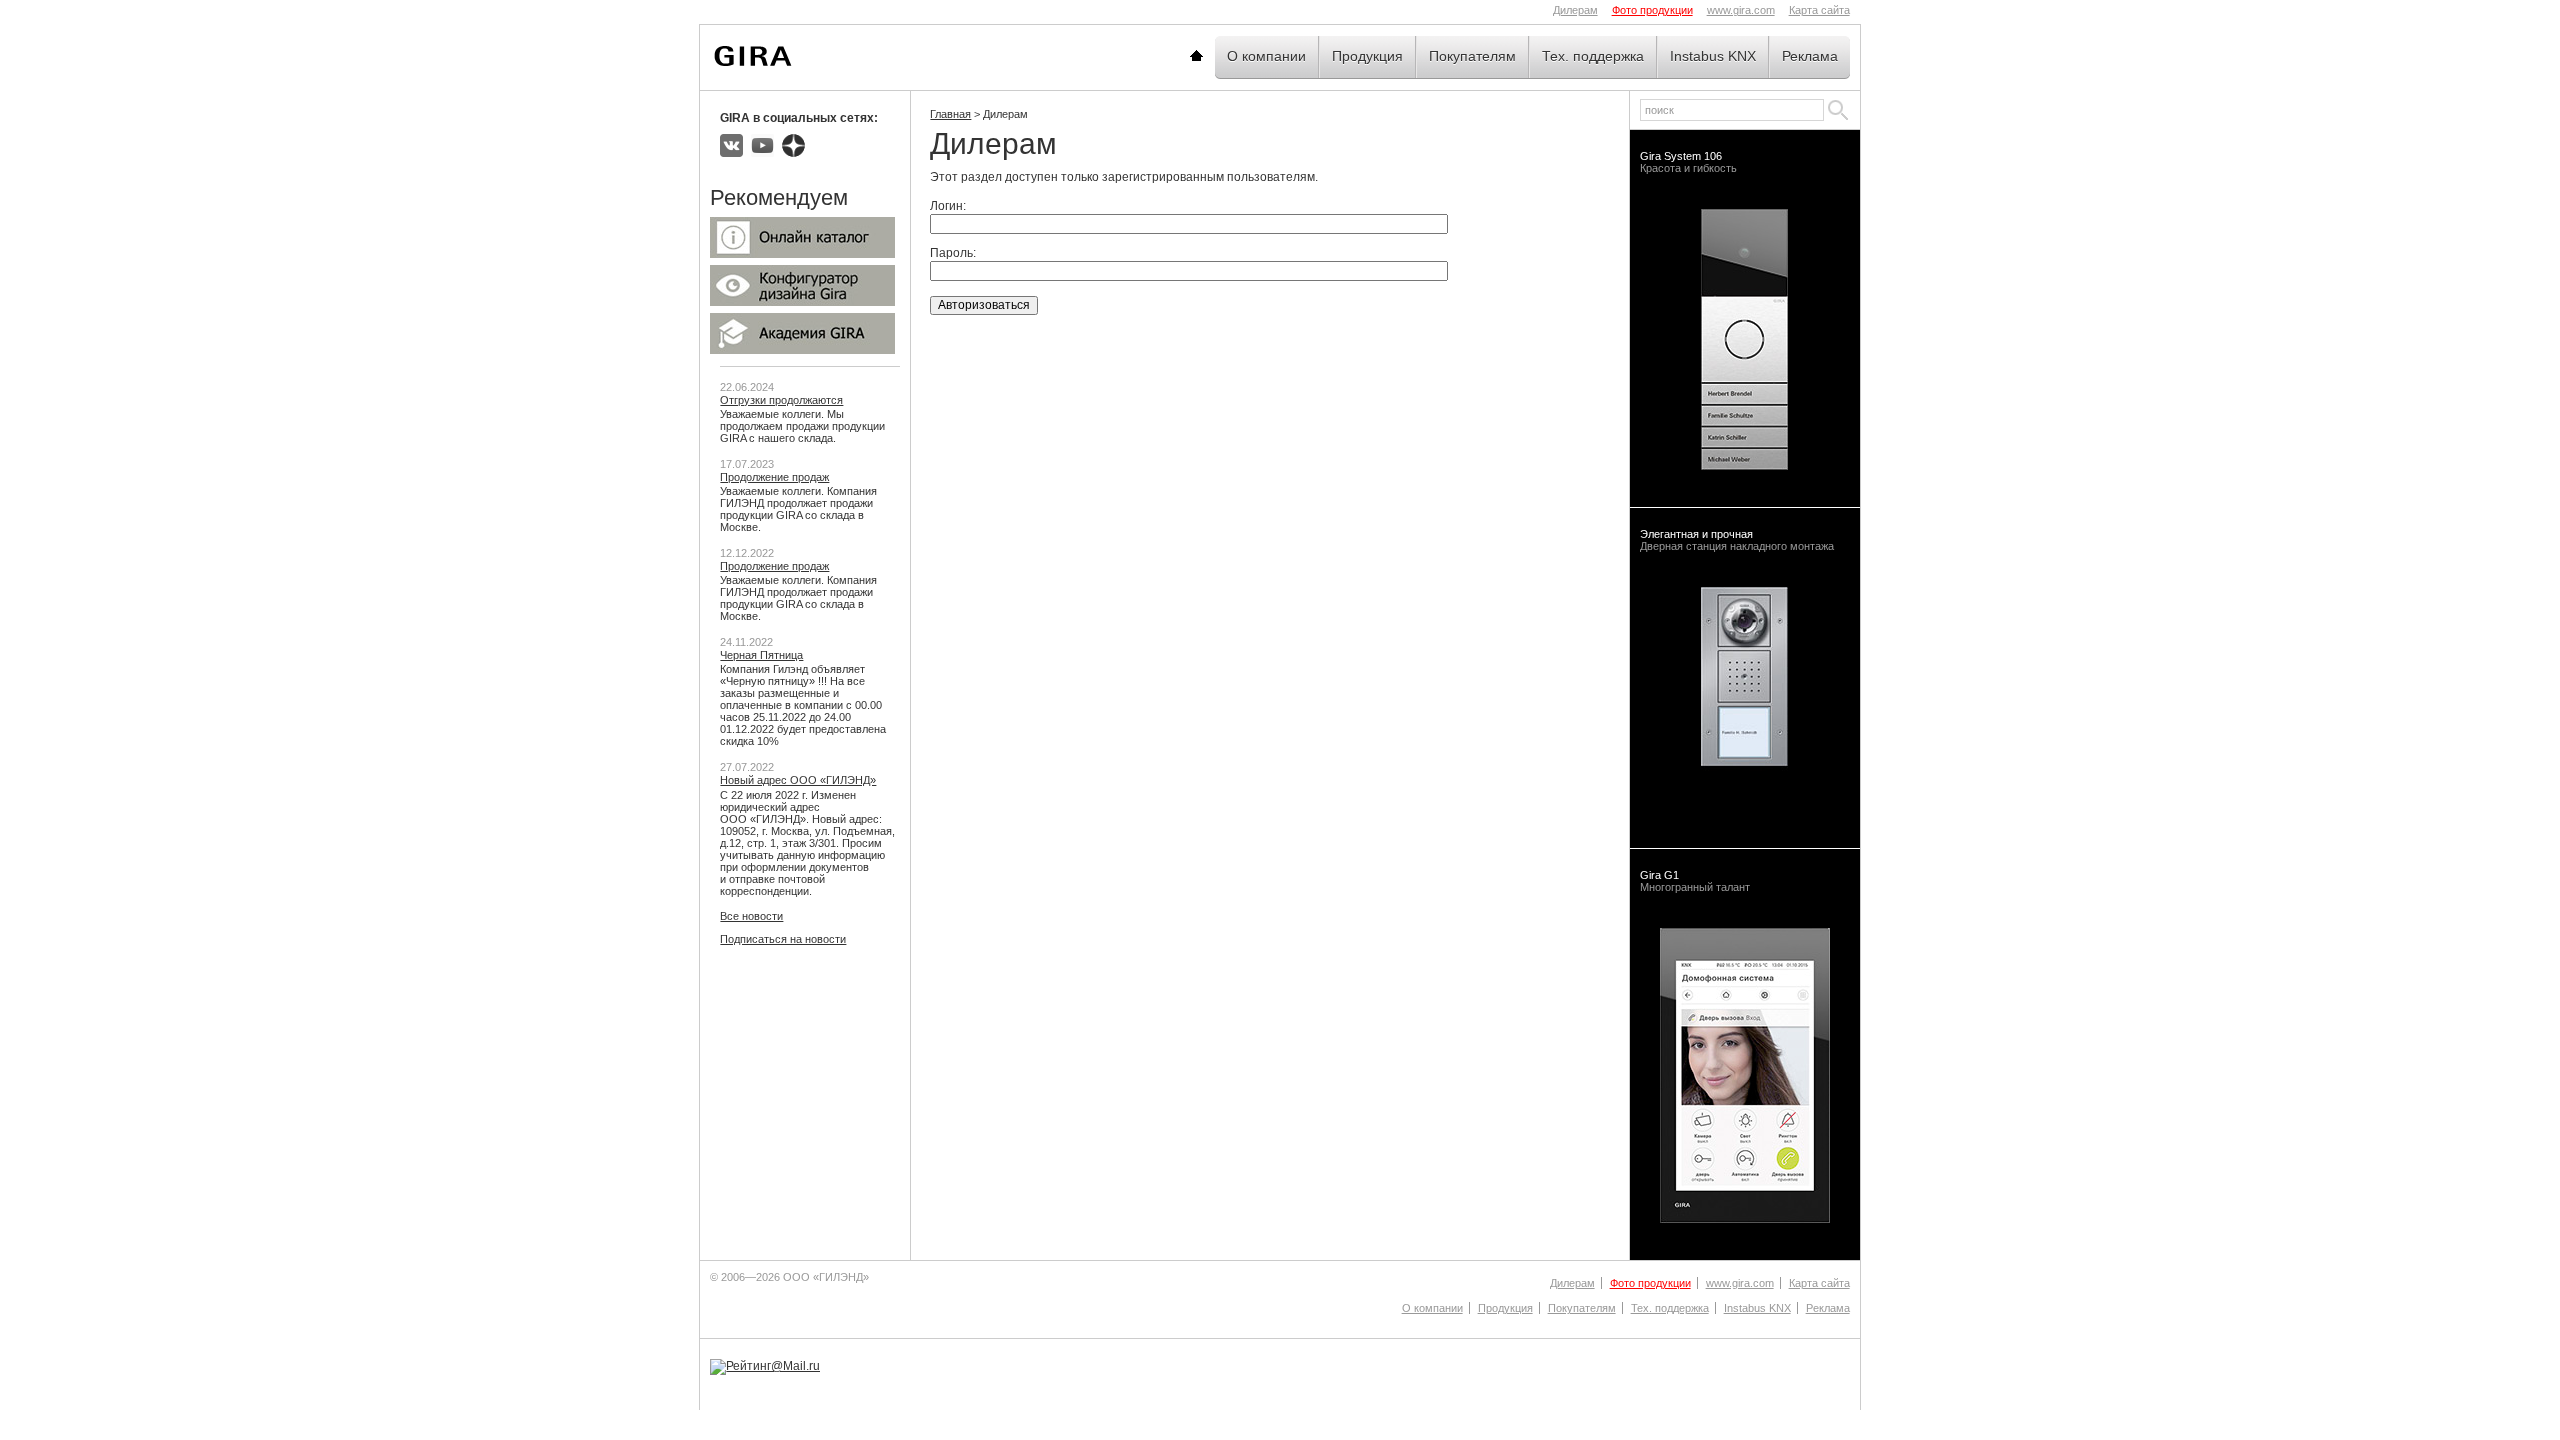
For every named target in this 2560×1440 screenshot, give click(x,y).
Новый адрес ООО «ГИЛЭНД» (798, 780)
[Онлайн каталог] (802, 254)
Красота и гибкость (1688, 162)
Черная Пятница (761, 655)
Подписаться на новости (783, 939)
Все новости (751, 916)
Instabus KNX (1713, 56)
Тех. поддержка (1593, 56)
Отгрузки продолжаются (781, 400)
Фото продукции (1652, 10)
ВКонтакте (731, 145)
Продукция (1367, 56)
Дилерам (1575, 10)
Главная (1221, 56)
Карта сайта (1819, 10)
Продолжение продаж (774, 477)
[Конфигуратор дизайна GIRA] (802, 302)
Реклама (1810, 56)
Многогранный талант (1695, 881)
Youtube (762, 145)
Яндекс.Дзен (793, 145)
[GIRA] (753, 56)
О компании (1266, 56)
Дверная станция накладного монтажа (1737, 540)
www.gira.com (1741, 10)
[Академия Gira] (802, 350)
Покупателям (1472, 56)
